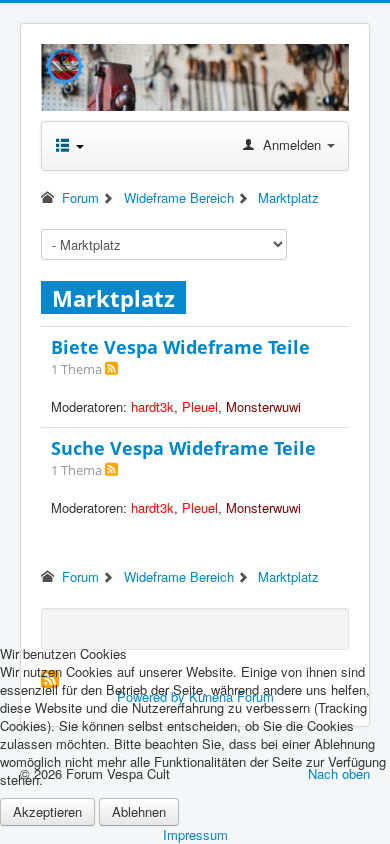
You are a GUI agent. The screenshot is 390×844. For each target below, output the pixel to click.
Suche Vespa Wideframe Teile (183, 448)
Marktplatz (113, 298)
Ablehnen (139, 811)
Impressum (195, 834)
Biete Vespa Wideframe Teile (180, 347)
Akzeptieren (47, 811)
